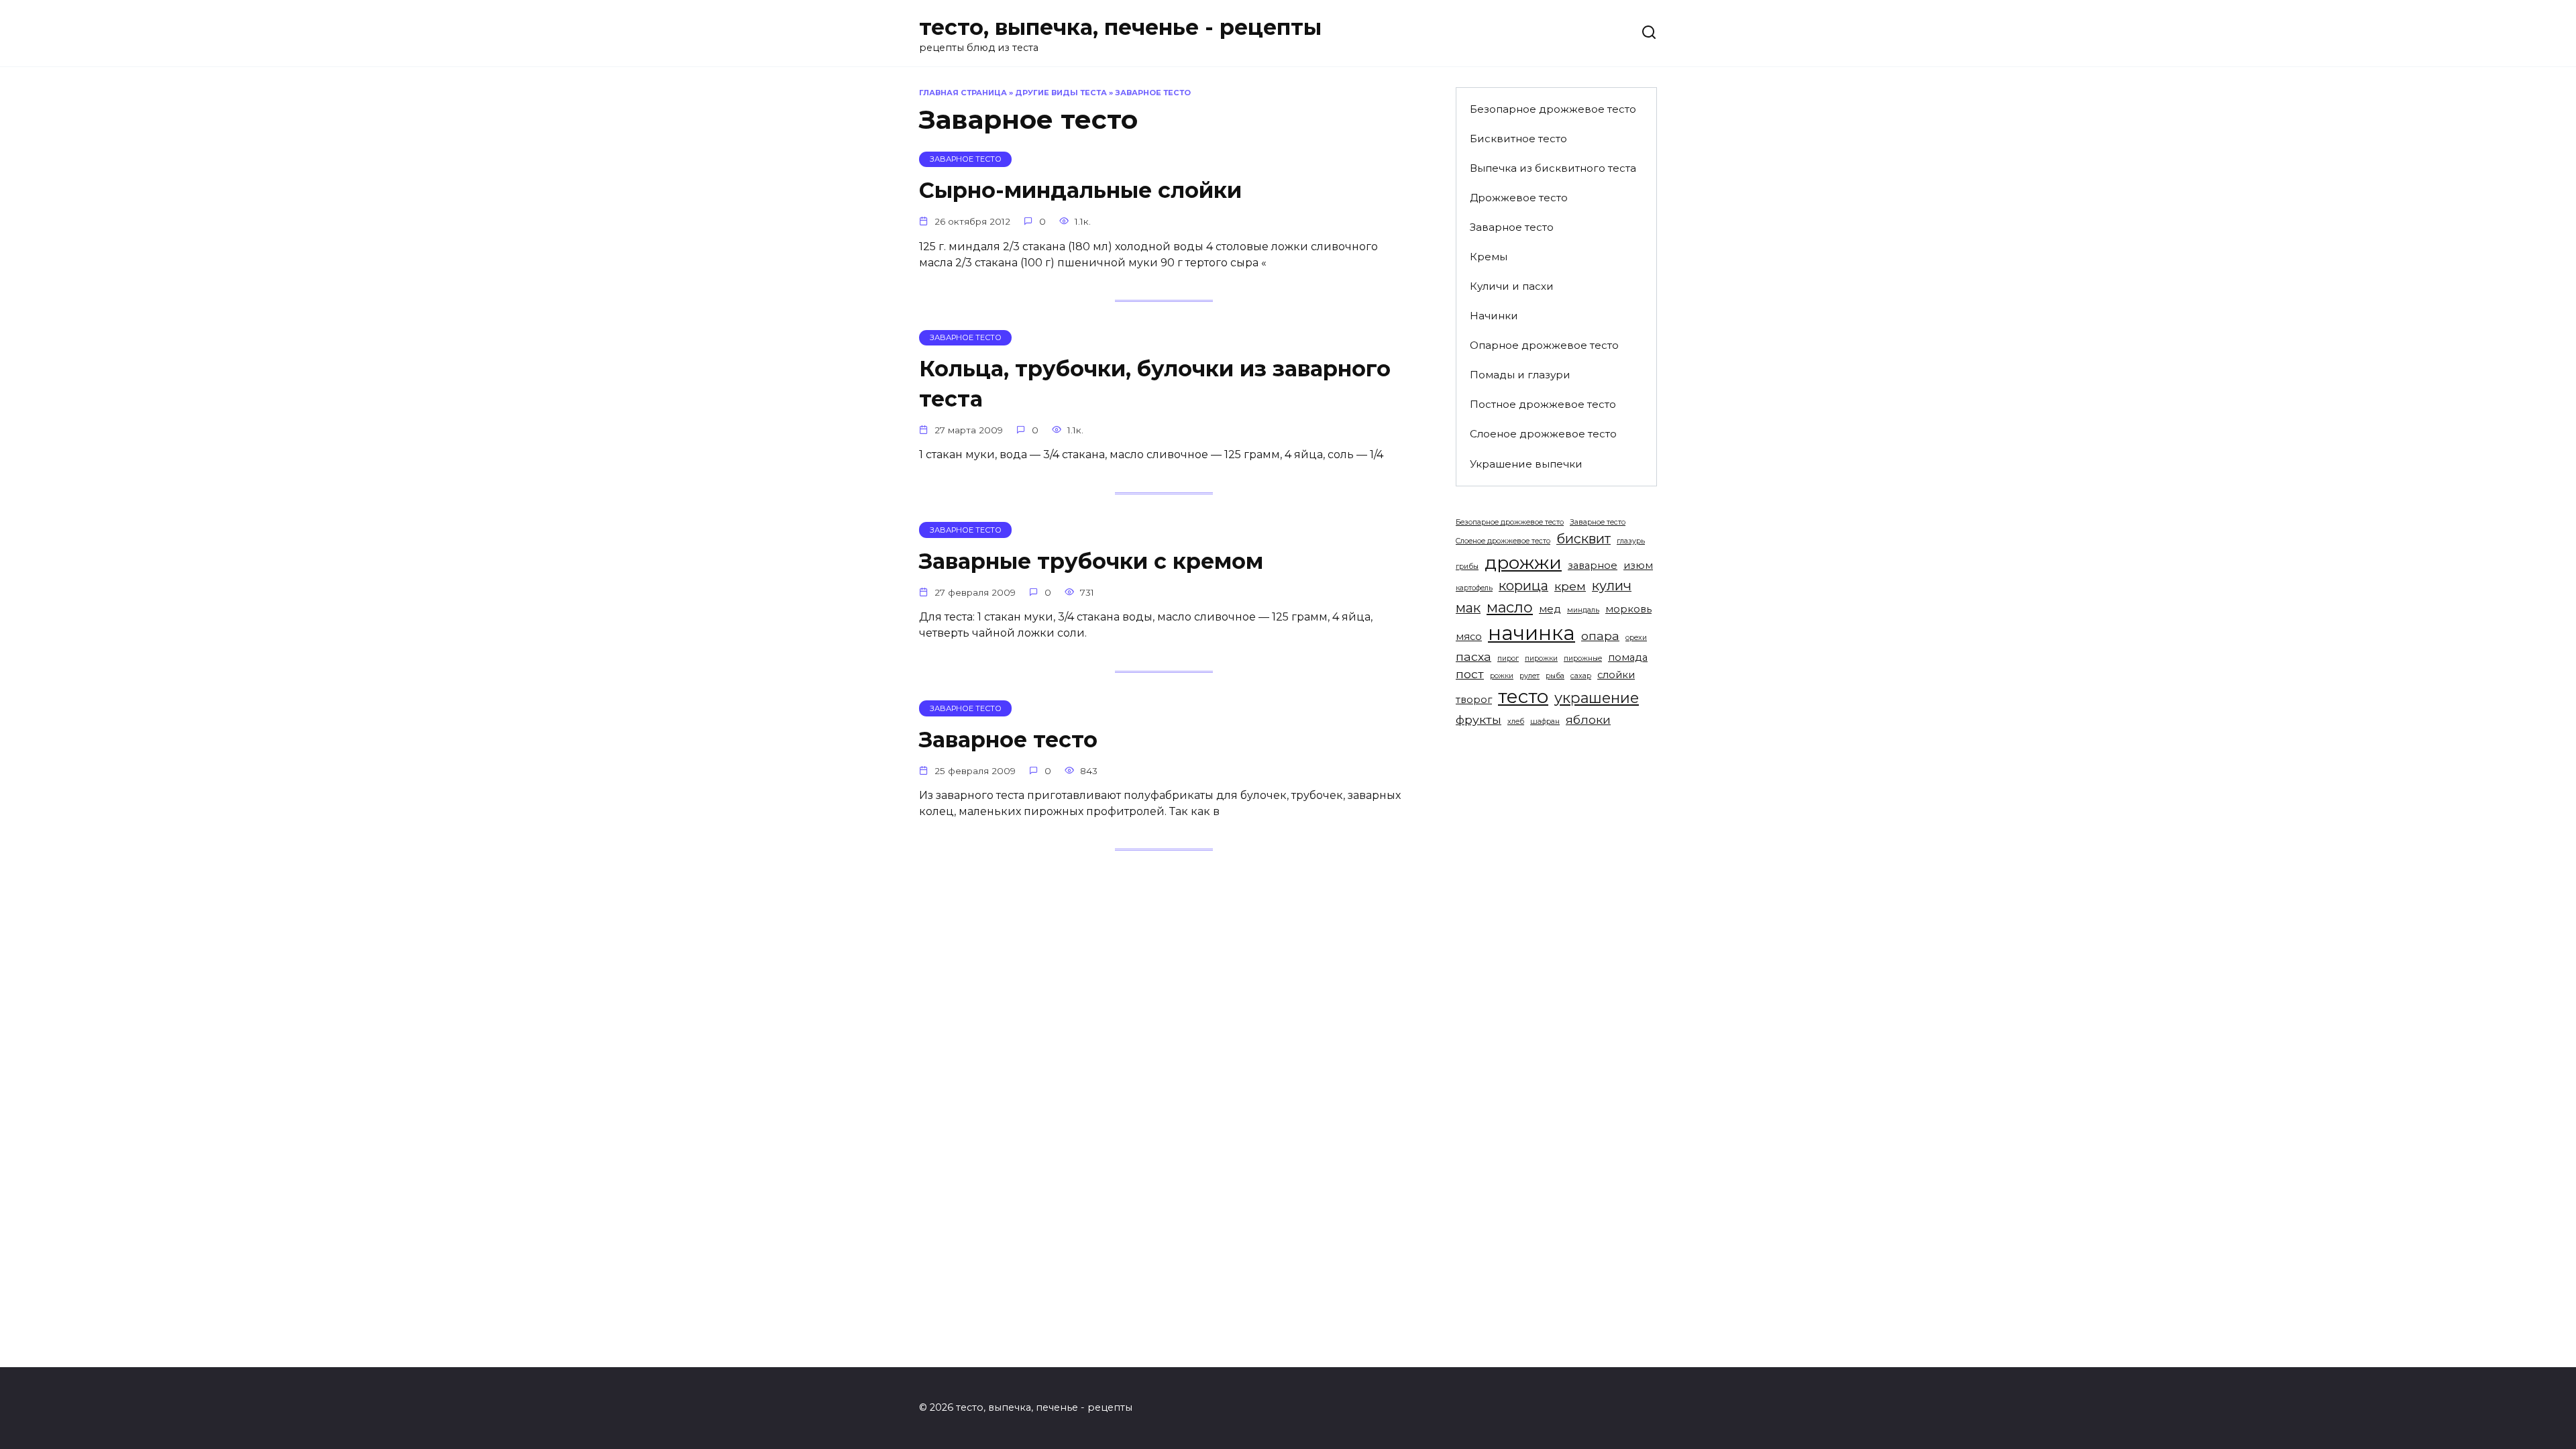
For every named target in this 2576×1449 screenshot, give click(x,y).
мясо (1469, 637)
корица (1523, 586)
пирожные (1583, 658)
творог (1474, 700)
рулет (1529, 676)
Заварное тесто (1008, 740)
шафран (1545, 721)
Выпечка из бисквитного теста (1553, 168)
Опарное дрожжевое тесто (1544, 345)
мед (1550, 609)
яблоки (1588, 719)
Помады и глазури (1520, 375)
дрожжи (1523, 562)
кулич (1612, 586)
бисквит (1584, 539)
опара (1600, 636)
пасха (1473, 656)
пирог (1508, 658)
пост (1470, 674)
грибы (1467, 567)
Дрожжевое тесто (1519, 198)
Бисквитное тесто (1518, 139)
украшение (1597, 698)
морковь (1628, 609)
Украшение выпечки (1526, 464)
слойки (1616, 675)
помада (1628, 657)
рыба (1555, 676)
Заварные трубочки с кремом (1091, 561)
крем (1570, 586)
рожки (1502, 676)
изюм (1638, 566)
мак (1468, 608)
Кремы (1489, 257)
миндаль (1583, 610)
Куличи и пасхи (1512, 286)
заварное (1593, 566)
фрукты (1479, 719)
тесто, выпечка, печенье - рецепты (1120, 27)
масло (1510, 607)
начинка (1532, 633)
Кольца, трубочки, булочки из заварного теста (1155, 384)
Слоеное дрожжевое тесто (1543, 434)
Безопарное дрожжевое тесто (1553, 109)
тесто (1523, 696)
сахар (1581, 676)
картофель (1474, 588)
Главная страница (963, 93)
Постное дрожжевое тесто (1543, 404)
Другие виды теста (1061, 93)
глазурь (1631, 541)
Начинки (1494, 316)
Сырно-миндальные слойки (1080, 191)
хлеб (1516, 721)
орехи (1636, 638)
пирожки (1541, 658)
